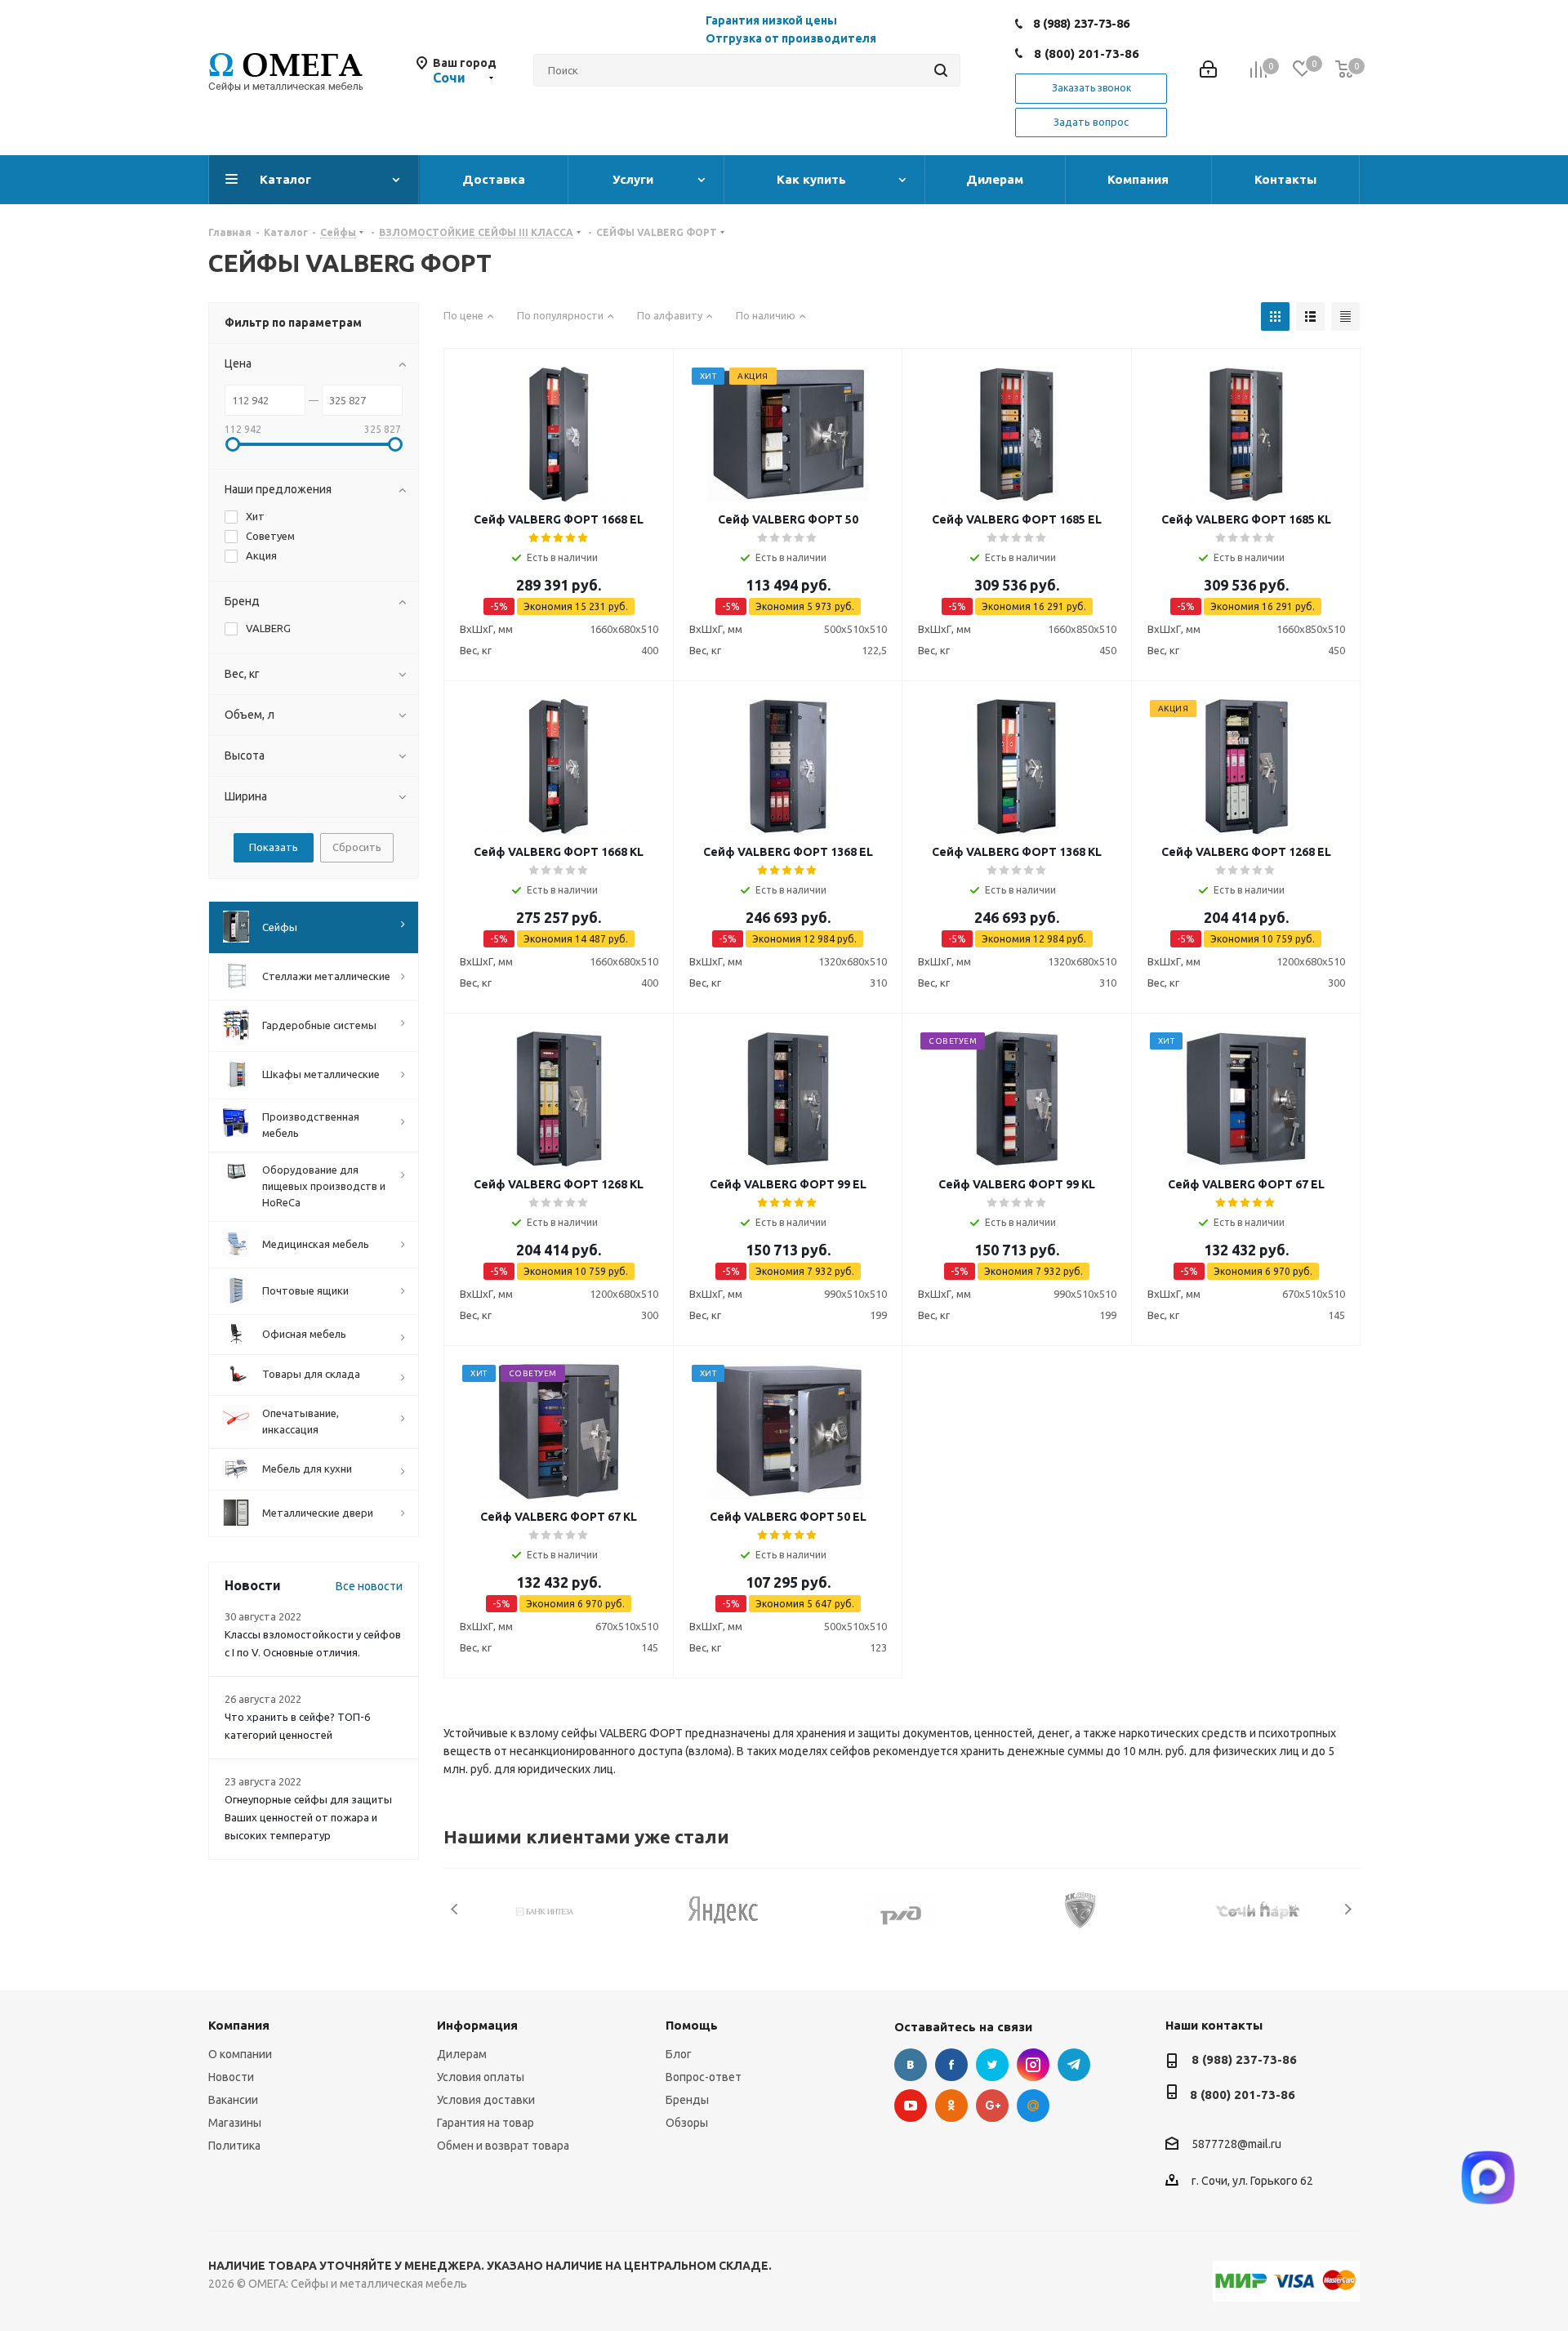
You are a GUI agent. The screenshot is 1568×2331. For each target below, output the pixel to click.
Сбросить (357, 847)
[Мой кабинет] (1208, 71)
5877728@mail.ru (1236, 2145)
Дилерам (462, 2054)
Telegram (1074, 2065)
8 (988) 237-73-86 (1081, 23)
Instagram (1033, 2065)
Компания (239, 2025)
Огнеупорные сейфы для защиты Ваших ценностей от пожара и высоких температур (308, 1817)
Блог (679, 2054)
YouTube (911, 2106)
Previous (455, 1909)
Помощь (692, 2025)
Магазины (235, 2123)
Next (1348, 1909)
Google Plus (992, 2106)
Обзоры (687, 2123)
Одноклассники (951, 2106)
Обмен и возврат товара (503, 2146)
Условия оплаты (481, 2077)
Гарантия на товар (486, 2123)
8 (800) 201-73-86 (1087, 53)
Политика (234, 2146)
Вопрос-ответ (704, 2077)
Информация (477, 2025)
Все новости (369, 1586)
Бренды (687, 2100)
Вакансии (233, 2100)
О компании (240, 2054)
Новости (231, 2077)
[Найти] (941, 70)
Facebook (951, 2065)
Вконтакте (911, 2065)
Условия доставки (486, 2100)
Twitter (992, 2065)
